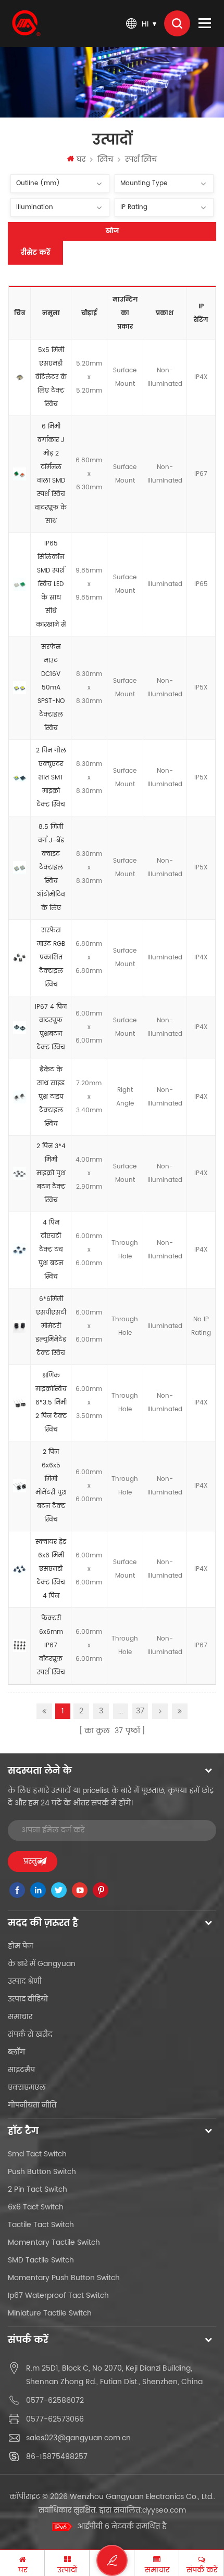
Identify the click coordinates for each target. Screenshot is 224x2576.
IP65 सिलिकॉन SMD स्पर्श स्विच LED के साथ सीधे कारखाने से (51, 584)
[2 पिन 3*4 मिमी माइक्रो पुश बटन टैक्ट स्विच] (20, 1174)
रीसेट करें (35, 252)
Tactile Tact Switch (41, 2225)
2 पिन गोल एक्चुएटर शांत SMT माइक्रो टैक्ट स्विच (51, 778)
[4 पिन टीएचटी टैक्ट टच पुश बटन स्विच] (20, 1250)
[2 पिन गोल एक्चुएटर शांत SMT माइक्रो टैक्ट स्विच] (20, 778)
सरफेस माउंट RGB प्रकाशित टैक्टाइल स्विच (51, 958)
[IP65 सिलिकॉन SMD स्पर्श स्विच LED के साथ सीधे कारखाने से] (20, 584)
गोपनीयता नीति (32, 2105)
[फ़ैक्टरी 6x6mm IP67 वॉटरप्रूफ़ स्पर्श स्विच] (20, 1646)
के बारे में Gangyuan (42, 1964)
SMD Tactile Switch (41, 2260)
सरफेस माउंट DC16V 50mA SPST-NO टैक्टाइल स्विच (51, 688)
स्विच (105, 159)
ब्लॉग (16, 2052)
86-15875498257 (57, 2457)
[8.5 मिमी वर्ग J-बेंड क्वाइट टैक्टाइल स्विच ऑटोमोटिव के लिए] (20, 868)
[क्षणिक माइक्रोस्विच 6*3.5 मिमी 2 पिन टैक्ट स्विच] (20, 1403)
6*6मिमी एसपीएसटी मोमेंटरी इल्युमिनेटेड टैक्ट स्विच (51, 1326)
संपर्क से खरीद (30, 2034)
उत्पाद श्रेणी (25, 1981)
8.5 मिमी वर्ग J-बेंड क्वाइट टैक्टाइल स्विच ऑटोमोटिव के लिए (51, 868)
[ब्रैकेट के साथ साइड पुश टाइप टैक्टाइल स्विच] (20, 1097)
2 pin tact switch (38, 2189)
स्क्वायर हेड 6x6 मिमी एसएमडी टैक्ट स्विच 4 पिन (51, 1569)
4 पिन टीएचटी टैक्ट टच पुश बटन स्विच (51, 1250)
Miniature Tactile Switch (50, 2313)
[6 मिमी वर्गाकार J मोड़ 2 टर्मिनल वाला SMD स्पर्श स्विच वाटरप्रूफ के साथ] (20, 474)
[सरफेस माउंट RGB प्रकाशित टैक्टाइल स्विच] (20, 958)
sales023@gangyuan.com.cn (78, 2438)
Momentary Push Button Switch (64, 2278)
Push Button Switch (42, 2172)
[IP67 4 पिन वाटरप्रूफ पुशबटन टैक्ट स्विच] (20, 1027)
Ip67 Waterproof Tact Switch (58, 2295)
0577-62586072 (55, 2401)
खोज (112, 231)
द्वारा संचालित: (142, 2510)
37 (140, 1711)
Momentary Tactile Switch (54, 2242)
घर (81, 159)
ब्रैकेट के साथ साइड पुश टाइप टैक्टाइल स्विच (51, 1097)
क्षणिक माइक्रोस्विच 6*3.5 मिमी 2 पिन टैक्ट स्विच (51, 1403)
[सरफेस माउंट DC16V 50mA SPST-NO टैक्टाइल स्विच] (20, 688)
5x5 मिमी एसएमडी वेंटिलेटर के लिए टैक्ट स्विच (51, 377)
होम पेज (21, 1946)
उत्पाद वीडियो (28, 1999)
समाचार (20, 2017)
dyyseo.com (164, 2510)
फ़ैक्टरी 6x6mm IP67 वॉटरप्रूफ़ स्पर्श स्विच (51, 1645)
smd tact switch (37, 2154)
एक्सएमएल (27, 2087)
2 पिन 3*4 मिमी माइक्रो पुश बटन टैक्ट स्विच (51, 1173)
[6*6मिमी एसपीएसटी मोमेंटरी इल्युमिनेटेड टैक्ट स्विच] (20, 1326)
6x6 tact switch (36, 2207)
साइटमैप (21, 2070)
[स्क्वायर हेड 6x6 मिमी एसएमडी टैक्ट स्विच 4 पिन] (20, 1569)
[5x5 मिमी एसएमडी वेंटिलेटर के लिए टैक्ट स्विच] (20, 378)
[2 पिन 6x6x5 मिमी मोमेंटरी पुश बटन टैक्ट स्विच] (20, 1486)
